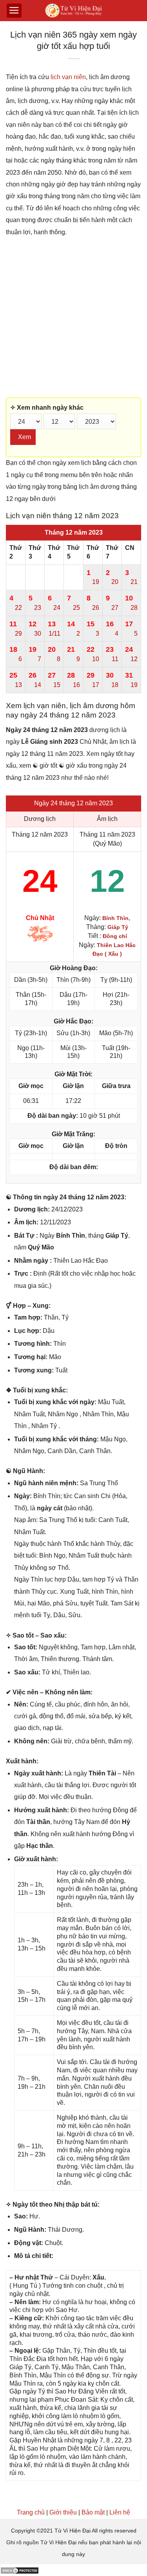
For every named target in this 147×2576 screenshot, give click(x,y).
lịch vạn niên (68, 77)
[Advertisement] (73, 318)
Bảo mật (93, 2512)
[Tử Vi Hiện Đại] (73, 11)
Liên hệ (120, 2512)
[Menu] (14, 11)
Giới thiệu (63, 2512)
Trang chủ (31, 2512)
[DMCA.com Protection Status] (20, 2570)
